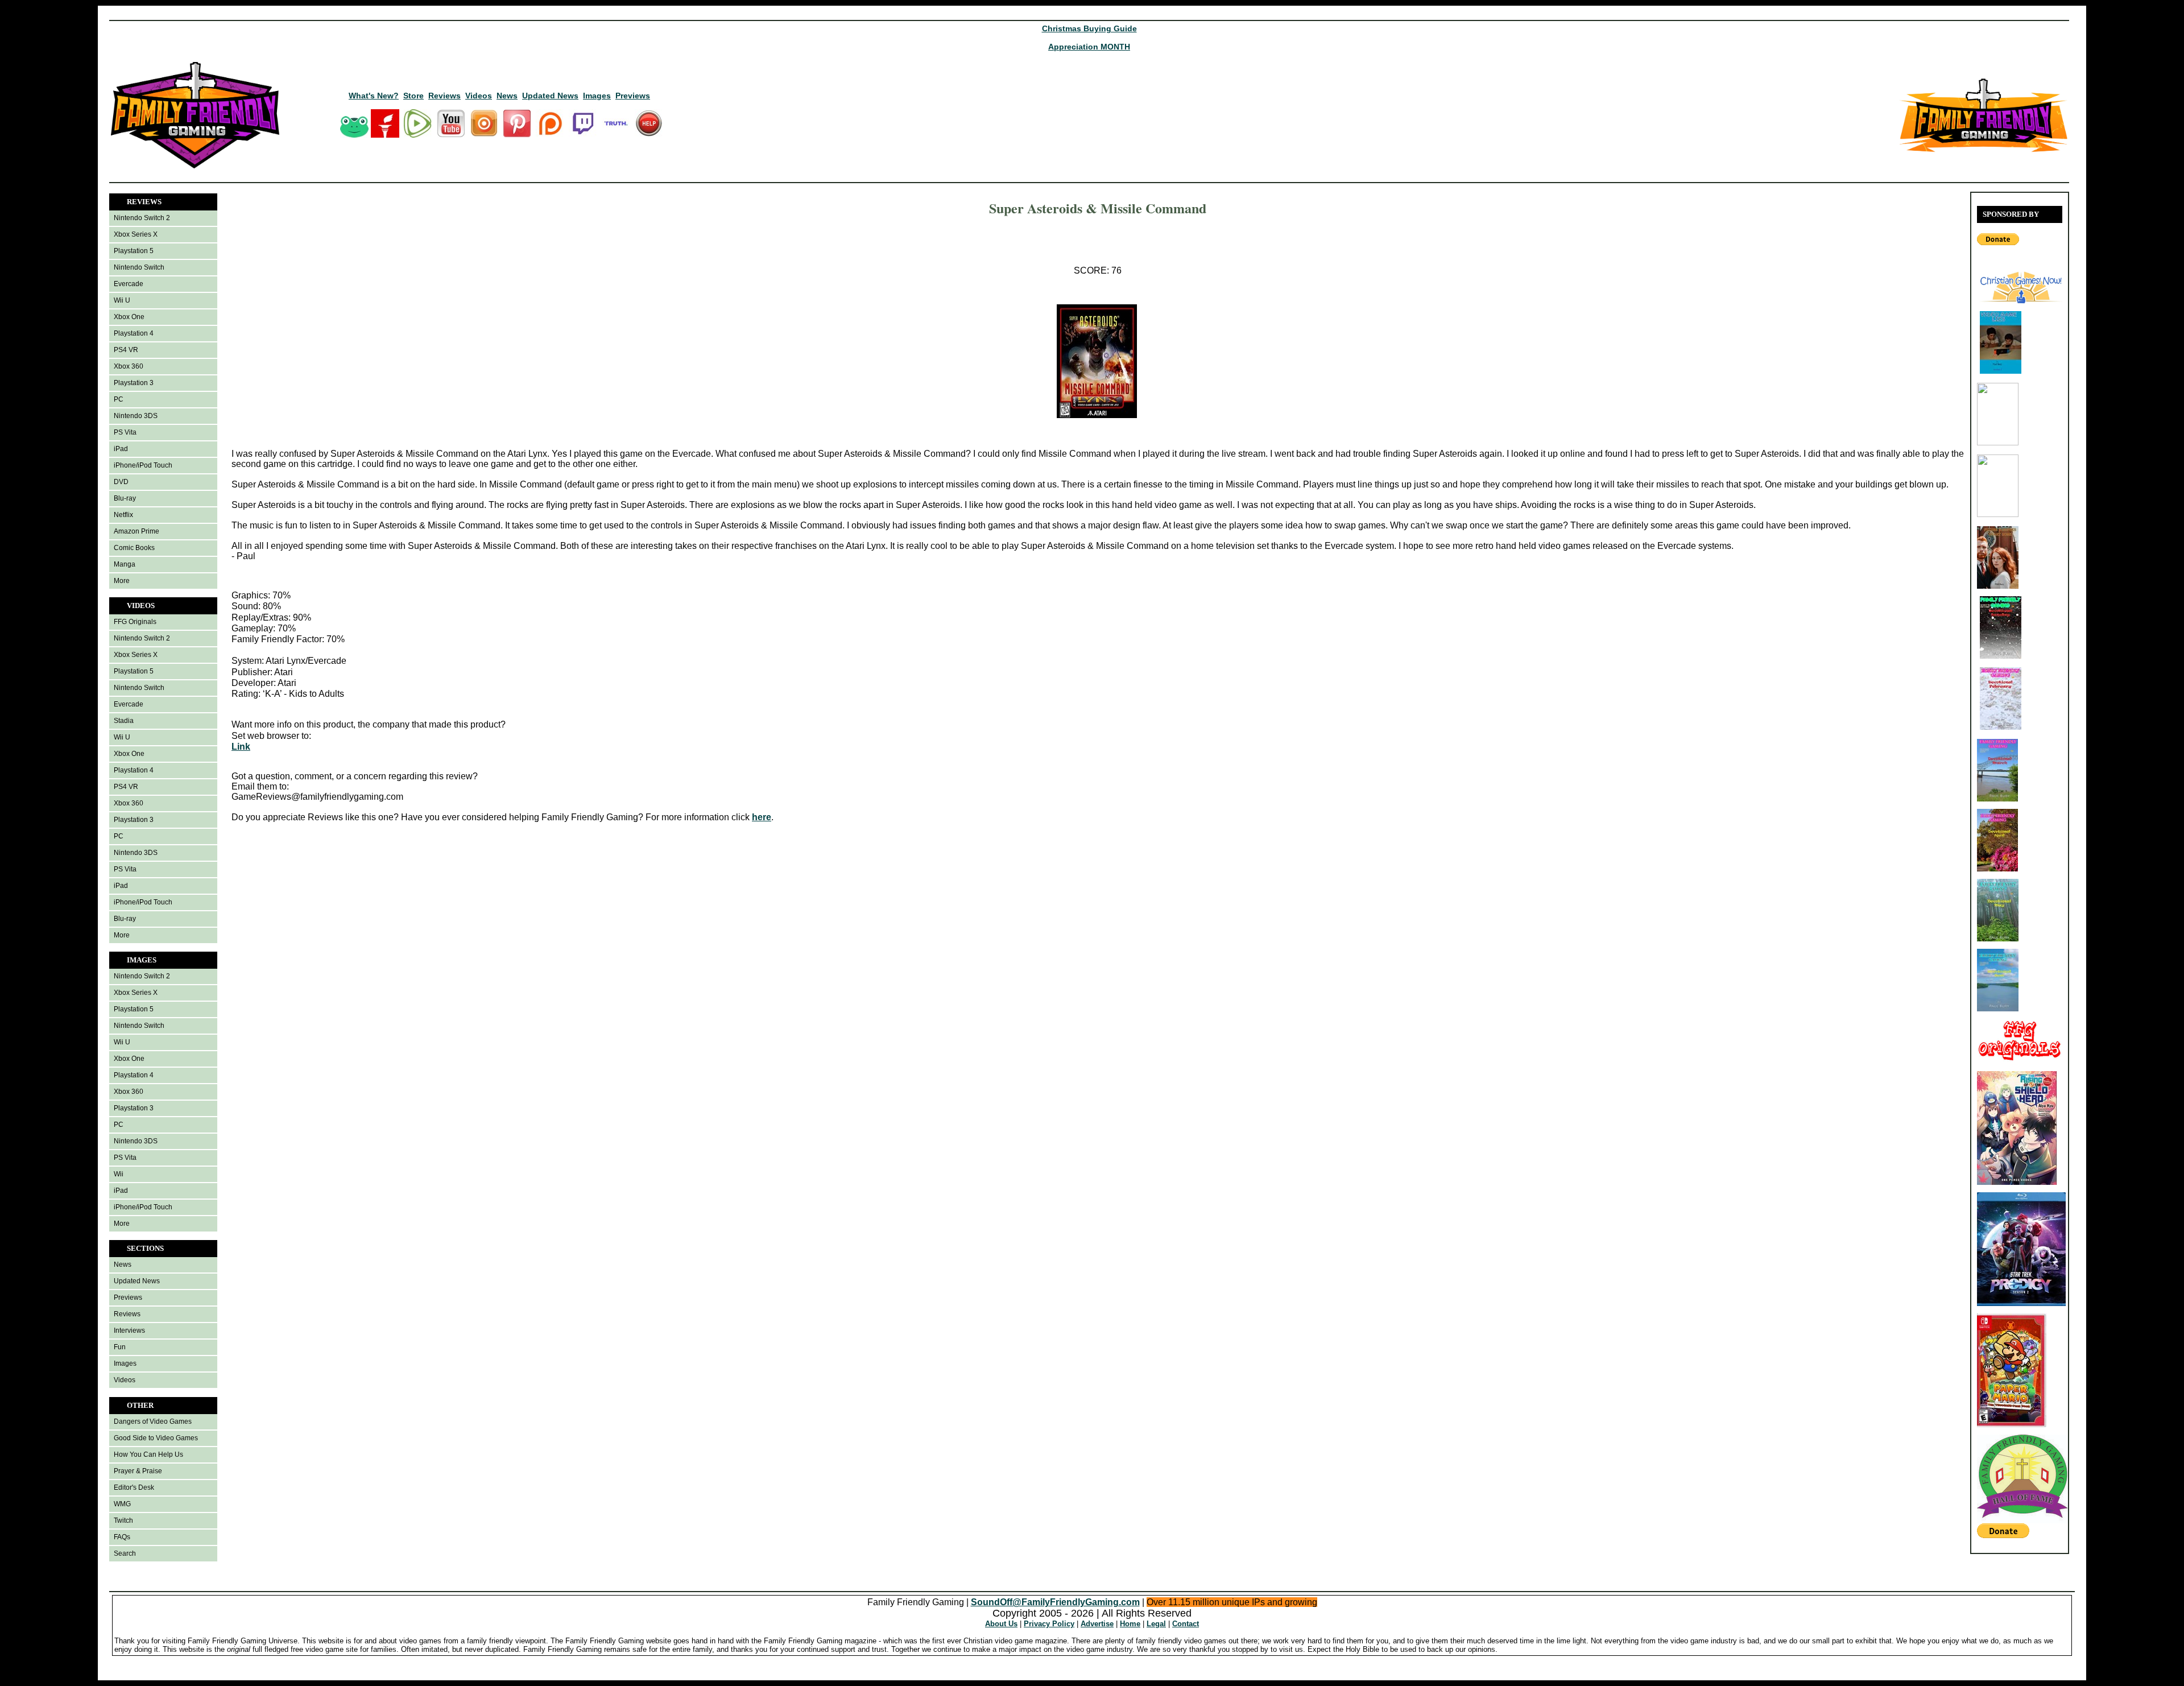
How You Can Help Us (148, 1454)
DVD (121, 482)
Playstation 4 (134, 333)
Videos (479, 96)
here (762, 817)
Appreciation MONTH (1089, 47)
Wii (119, 1174)
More (122, 581)
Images (597, 96)
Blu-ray (125, 498)
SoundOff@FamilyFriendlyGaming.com (1055, 1602)
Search (125, 1553)
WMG (122, 1504)
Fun (120, 1347)
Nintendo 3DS (136, 416)
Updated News (550, 96)
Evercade (129, 284)
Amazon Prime (136, 531)
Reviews (444, 96)
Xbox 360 (129, 366)
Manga (125, 564)
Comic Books (134, 548)
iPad (121, 449)
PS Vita (125, 432)
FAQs (122, 1537)
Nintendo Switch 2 (142, 218)
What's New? (374, 96)
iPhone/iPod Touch (143, 465)
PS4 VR (126, 350)
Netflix (123, 515)
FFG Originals (135, 622)
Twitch (123, 1520)
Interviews (129, 1330)
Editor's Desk (134, 1487)
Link (241, 747)
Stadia (124, 721)
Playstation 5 (134, 251)
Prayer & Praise (138, 1471)
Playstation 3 (134, 383)
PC (119, 399)
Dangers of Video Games (153, 1421)
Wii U (122, 300)
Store (413, 96)
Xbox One (129, 317)
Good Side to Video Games (156, 1438)
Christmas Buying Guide (1089, 28)
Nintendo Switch (139, 267)
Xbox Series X (136, 234)
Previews (633, 96)
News (507, 96)
